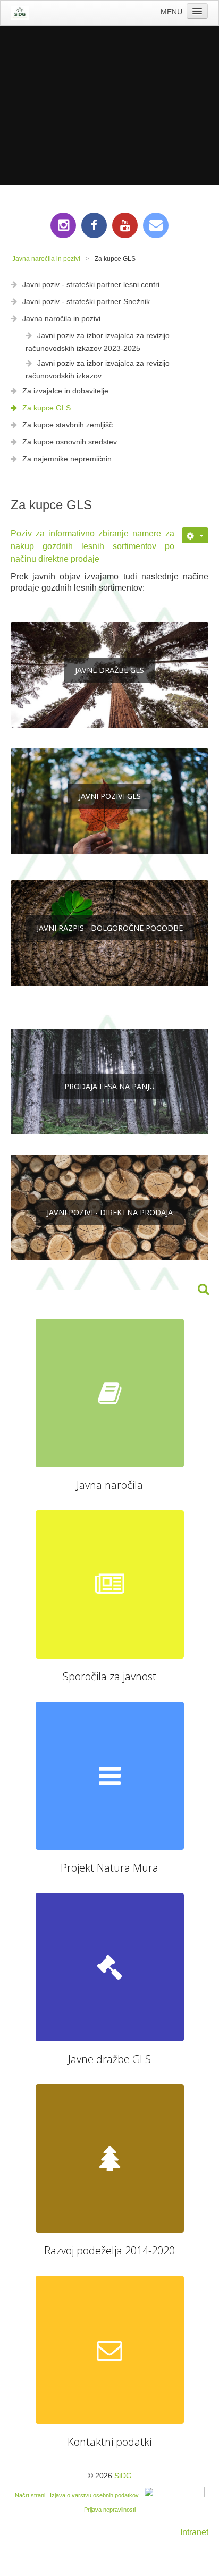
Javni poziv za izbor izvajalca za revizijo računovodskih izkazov (98, 369)
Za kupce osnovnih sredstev (70, 442)
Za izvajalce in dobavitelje (65, 391)
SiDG (123, 2476)
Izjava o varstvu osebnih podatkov (94, 2495)
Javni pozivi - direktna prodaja (110, 1212)
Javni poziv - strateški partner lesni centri (91, 284)
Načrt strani (30, 2495)
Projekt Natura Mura (109, 1868)
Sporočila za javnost (109, 1676)
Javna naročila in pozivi (61, 318)
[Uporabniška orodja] (195, 535)
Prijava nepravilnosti (110, 2510)
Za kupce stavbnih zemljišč (68, 425)
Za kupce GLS (47, 408)
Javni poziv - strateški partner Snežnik (86, 301)
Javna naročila (110, 1485)
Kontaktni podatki (109, 2442)
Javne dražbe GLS (109, 670)
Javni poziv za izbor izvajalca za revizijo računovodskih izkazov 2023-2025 (98, 342)
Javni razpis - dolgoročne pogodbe (110, 928)
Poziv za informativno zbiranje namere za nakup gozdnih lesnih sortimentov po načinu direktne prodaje (92, 546)
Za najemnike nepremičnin (67, 459)
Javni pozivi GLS (110, 796)
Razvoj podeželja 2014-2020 (109, 2250)
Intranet (194, 2532)
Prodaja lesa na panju (109, 1086)
